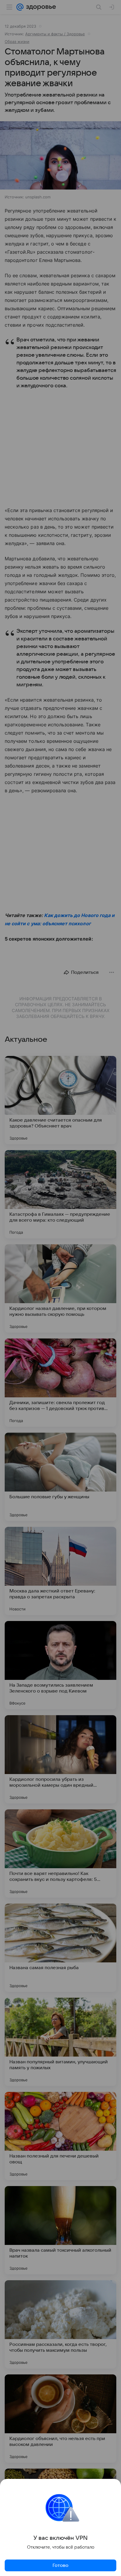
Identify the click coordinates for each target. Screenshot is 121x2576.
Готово (60, 2565)
